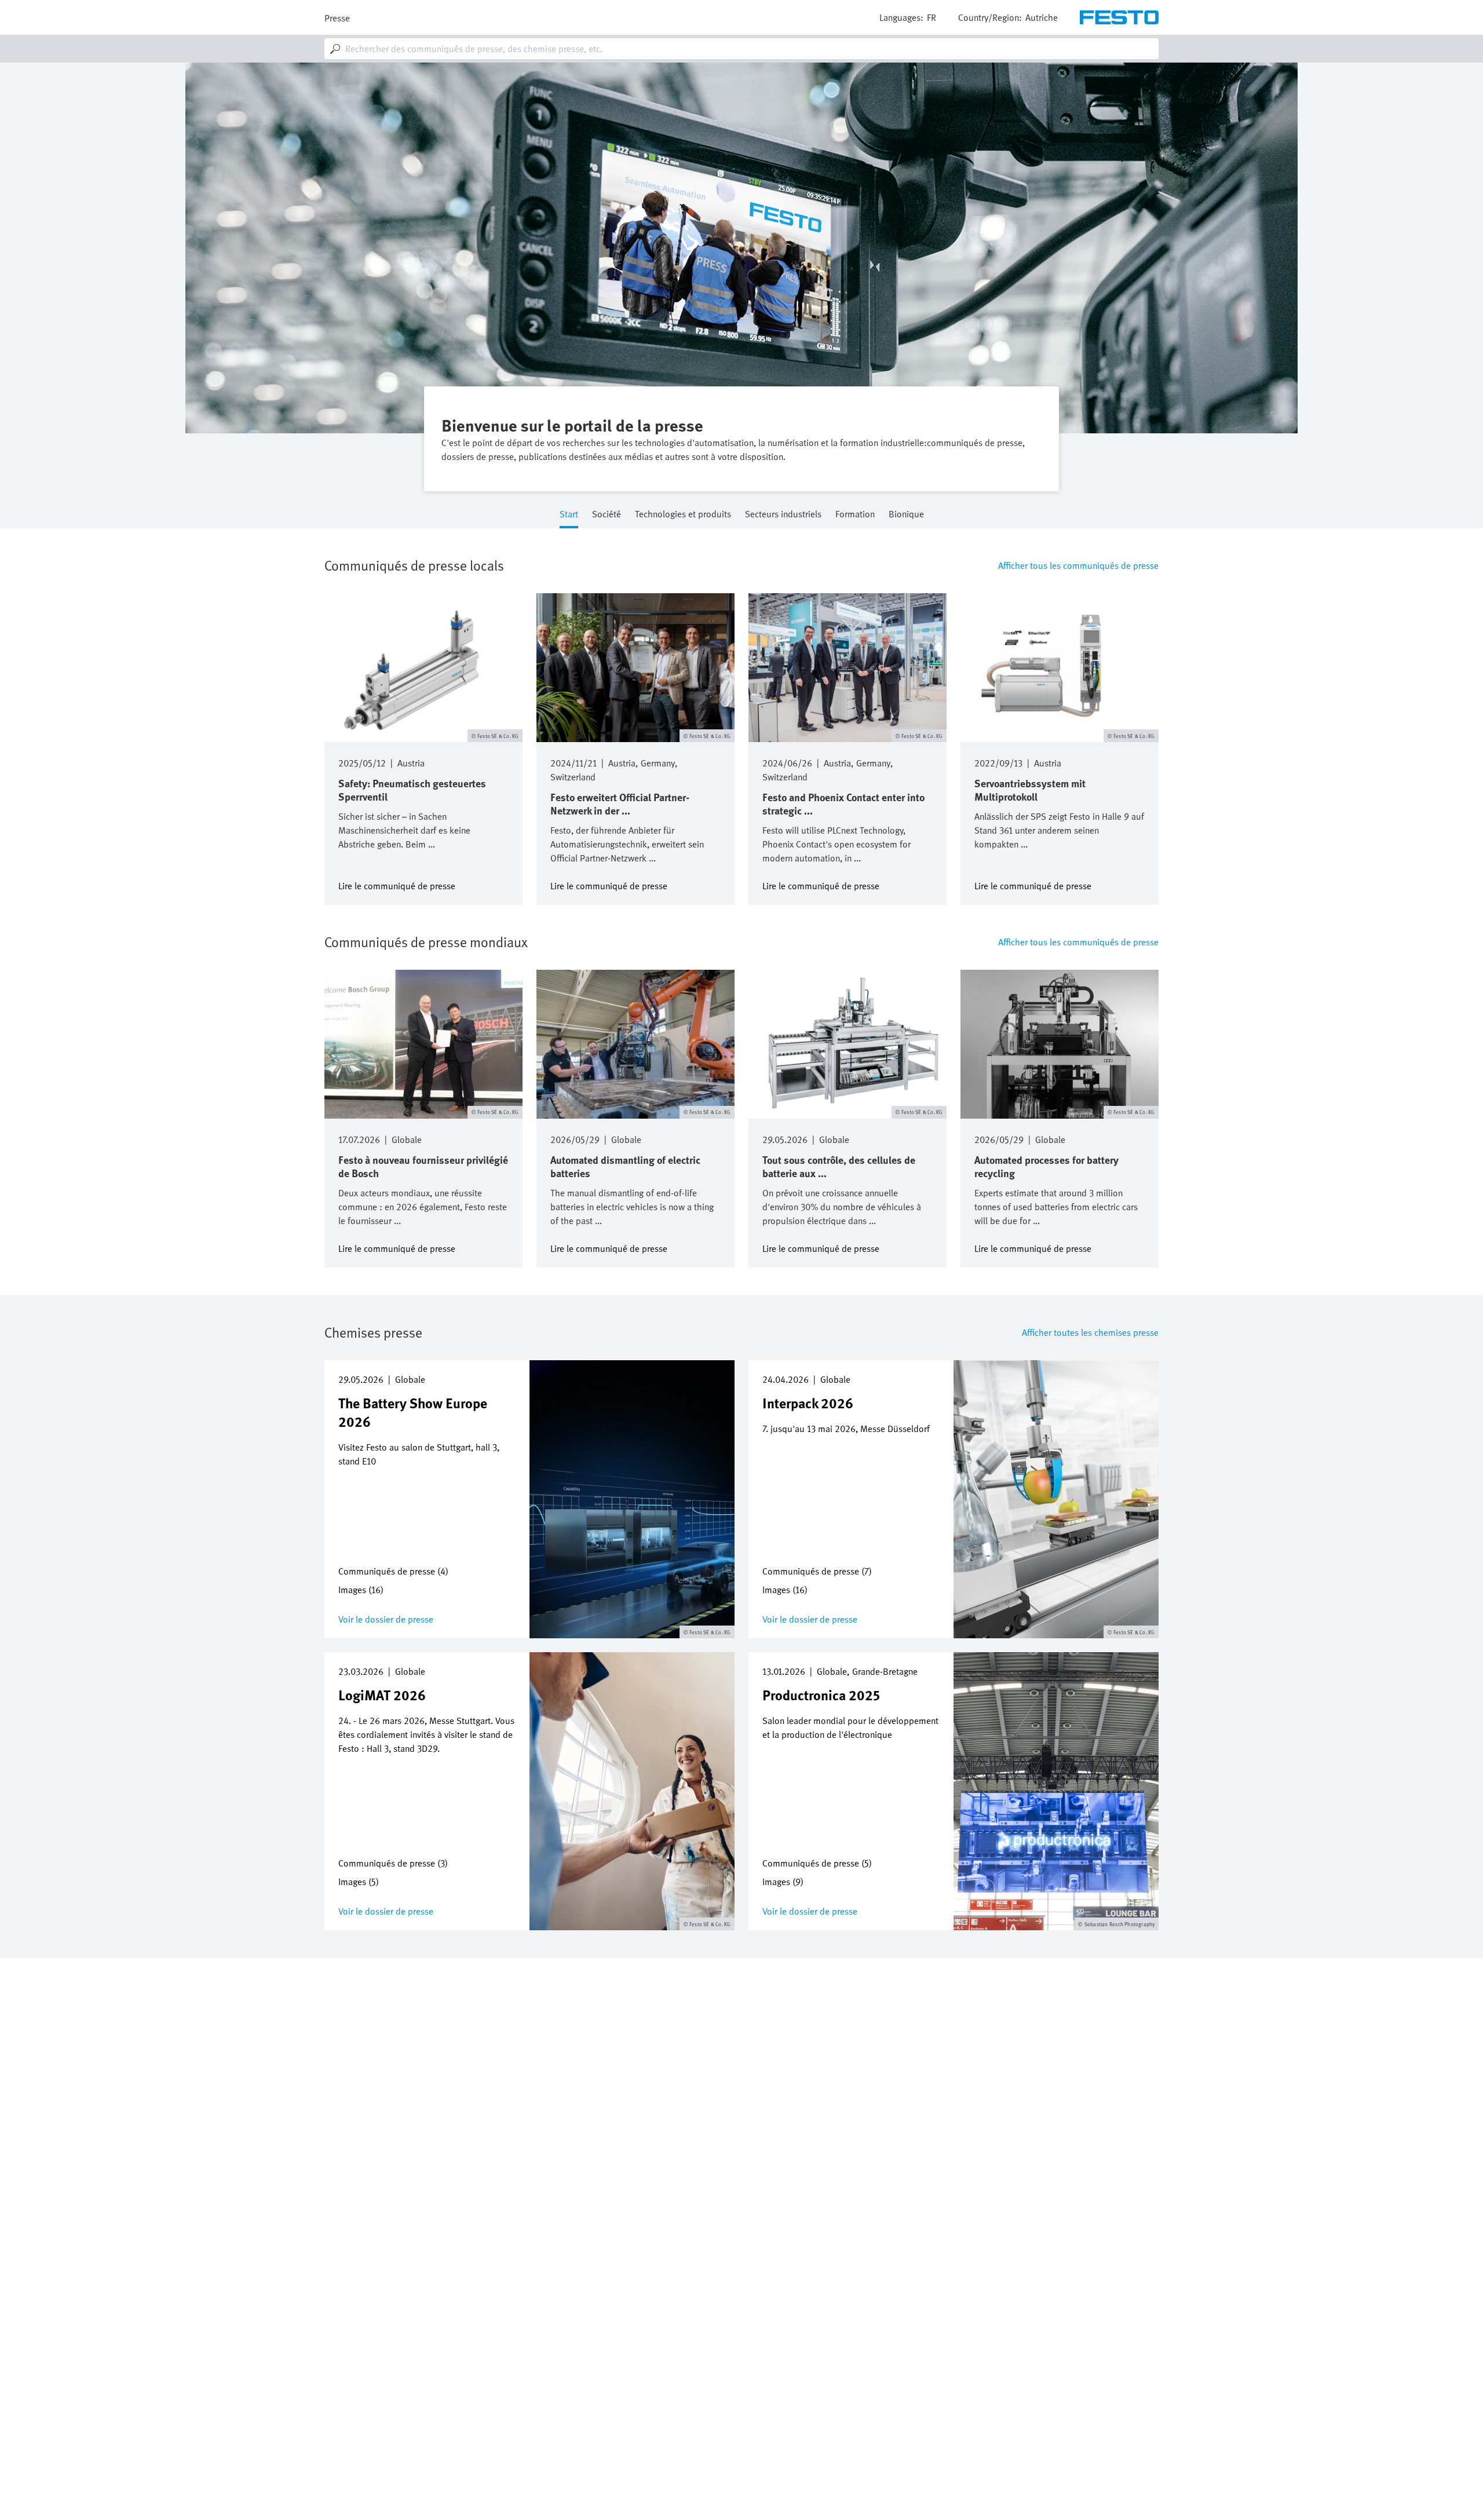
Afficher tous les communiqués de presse (1078, 565)
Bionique (906, 515)
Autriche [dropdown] (1042, 17)
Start (569, 515)
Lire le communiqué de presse (397, 885)
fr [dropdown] (932, 17)
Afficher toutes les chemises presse (1090, 1332)
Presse (337, 18)
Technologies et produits (683, 515)
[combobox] (741, 49)
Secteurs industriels (783, 515)
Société (607, 515)
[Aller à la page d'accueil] (1119, 17)
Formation (855, 515)
